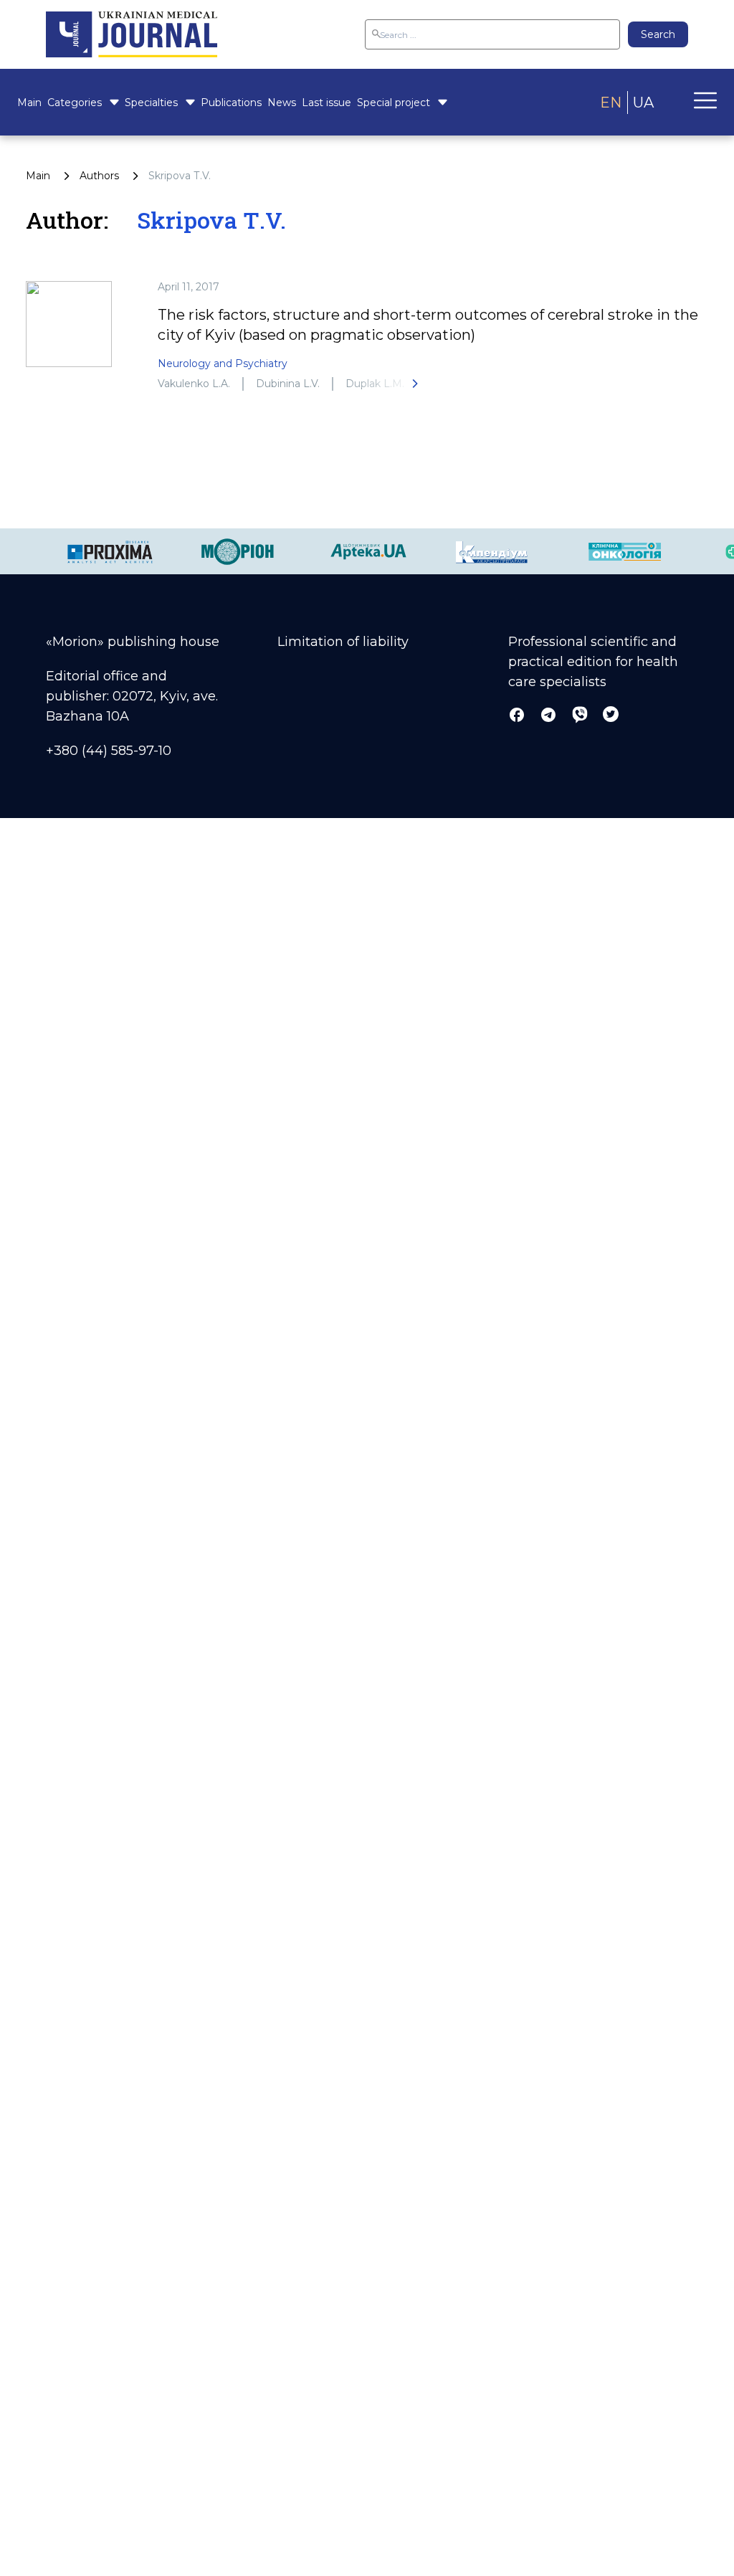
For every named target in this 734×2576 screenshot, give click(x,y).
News (282, 103)
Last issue (327, 103)
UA (643, 103)
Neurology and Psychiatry (223, 363)
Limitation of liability (343, 642)
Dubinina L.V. (288, 384)
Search (658, 34)
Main (29, 103)
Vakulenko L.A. (194, 384)
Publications (231, 103)
